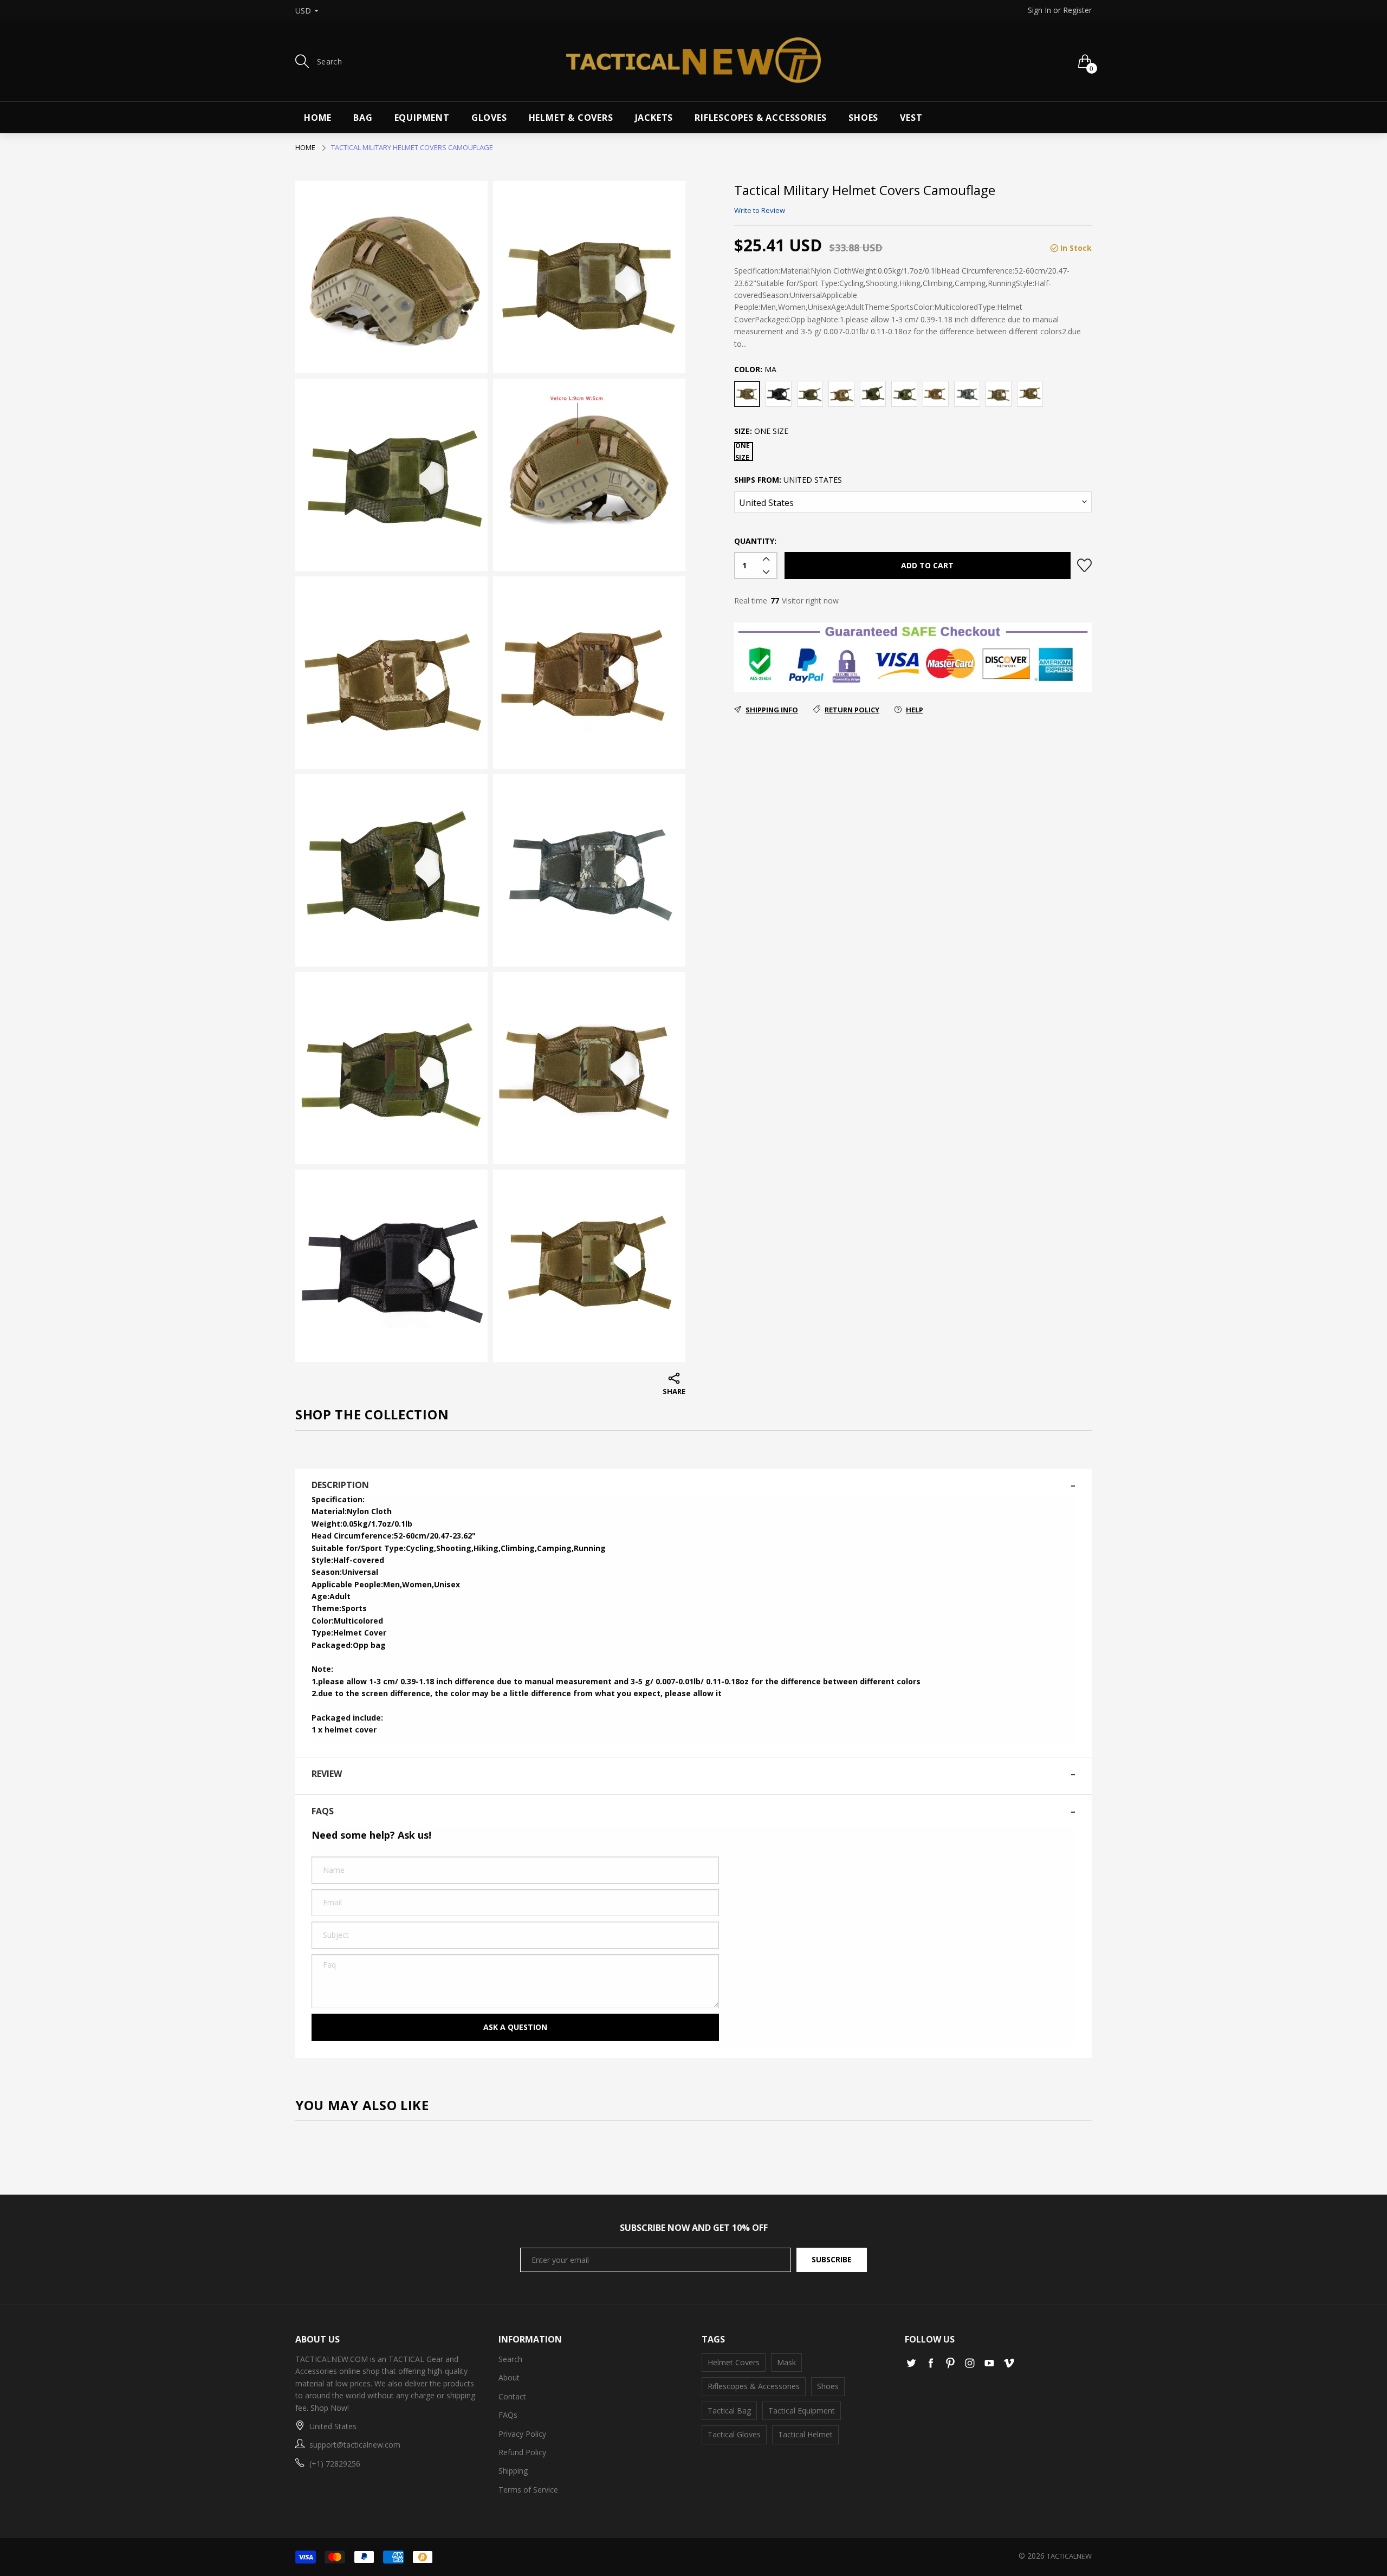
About (509, 2377)
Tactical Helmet (805, 2434)
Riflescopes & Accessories (761, 118)
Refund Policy (522, 2452)
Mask (786, 2362)
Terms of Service (528, 2490)
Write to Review (760, 210)
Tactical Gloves (734, 2434)
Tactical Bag (729, 2410)
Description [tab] (340, 1485)
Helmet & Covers (571, 118)
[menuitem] (318, 118)
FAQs (508, 2415)
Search (510, 2359)
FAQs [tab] (323, 1811)
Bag (363, 118)
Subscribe (832, 2259)
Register (1077, 10)
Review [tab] (327, 1774)
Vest (911, 118)
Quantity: (755, 541)
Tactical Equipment (802, 2410)
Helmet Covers (734, 2362)
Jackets (654, 118)
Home (318, 118)
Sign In (1039, 10)
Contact (512, 2396)
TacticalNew (1069, 2556)
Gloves (489, 118)
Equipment (422, 118)
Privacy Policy (522, 2434)
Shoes (863, 118)
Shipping (513, 2471)
